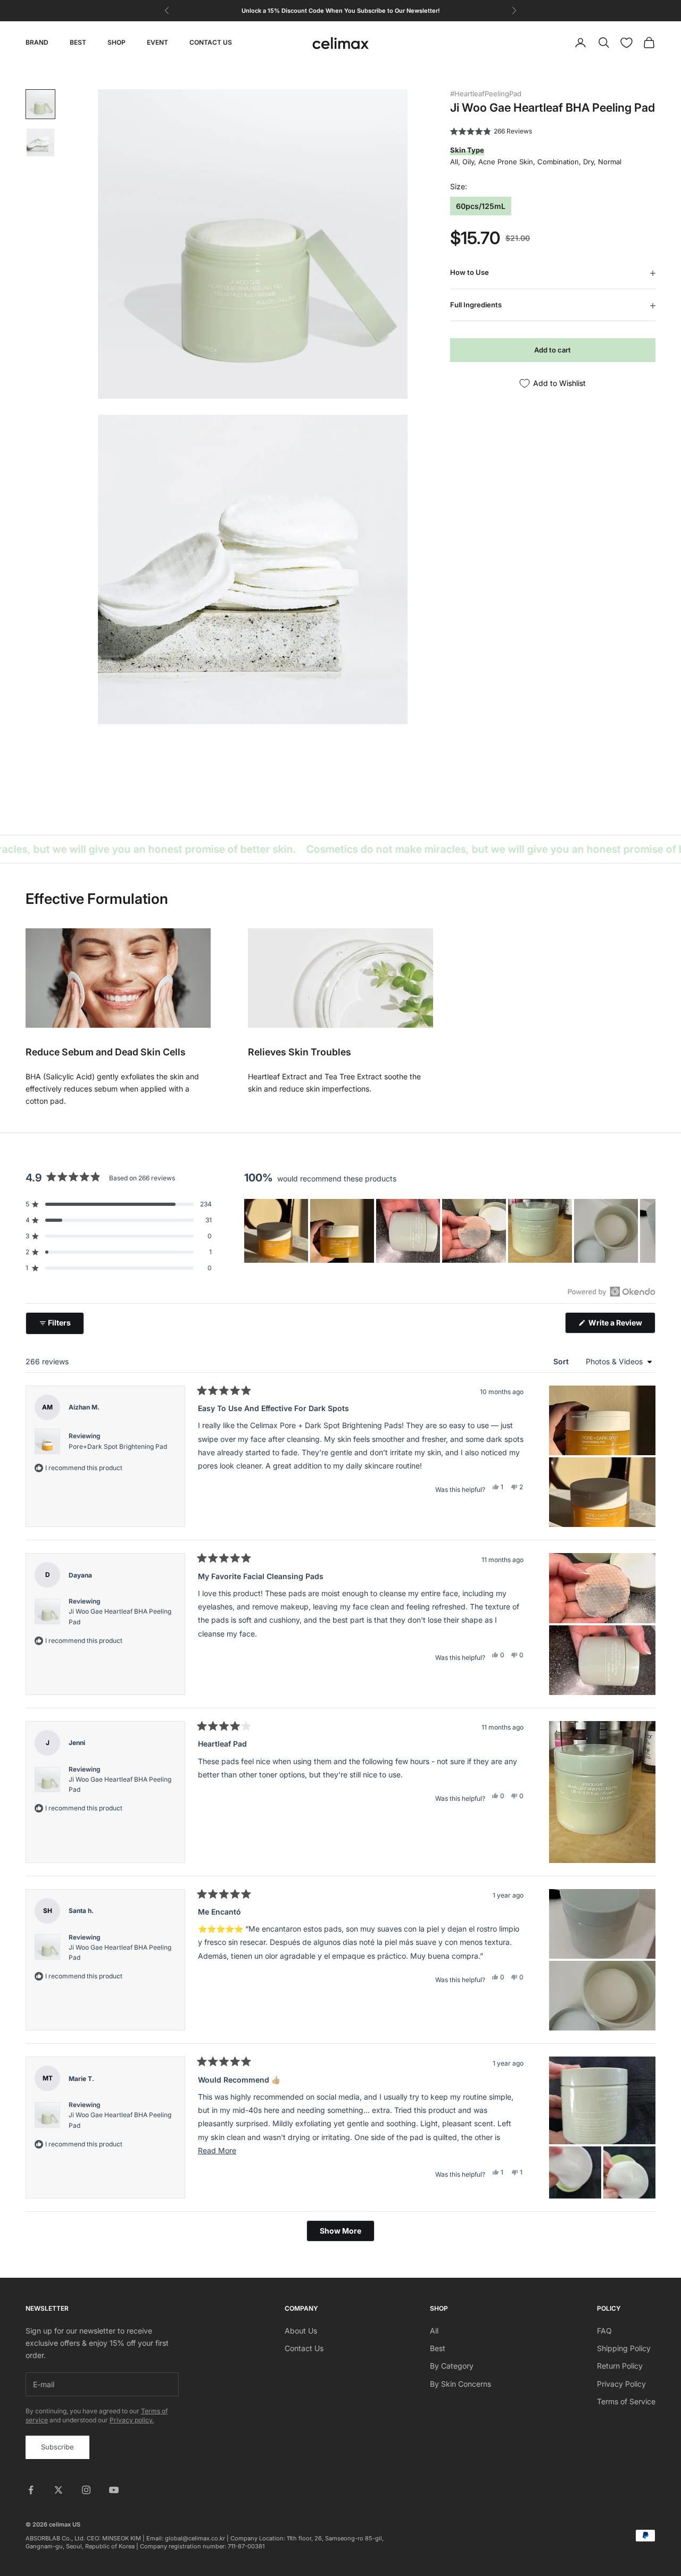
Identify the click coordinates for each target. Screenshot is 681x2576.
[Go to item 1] (40, 104)
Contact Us (304, 2348)
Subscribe (57, 2447)
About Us (301, 2331)
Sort (562, 1361)
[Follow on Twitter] (59, 2490)
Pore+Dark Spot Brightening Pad (118, 1446)
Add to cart (553, 350)
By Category (452, 2366)
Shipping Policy (624, 2348)
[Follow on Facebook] (31, 2490)
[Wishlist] (626, 43)
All (434, 2331)
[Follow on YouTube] (114, 2490)
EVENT (157, 42)
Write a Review (621, 1325)
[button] (491, 131)
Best (438, 2348)
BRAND (37, 42)
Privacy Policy (621, 2384)
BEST (78, 42)
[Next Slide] (647, 1231)
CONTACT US (211, 42)
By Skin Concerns (460, 2384)
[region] (450, 1231)
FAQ (604, 2331)
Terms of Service (626, 2401)
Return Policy (620, 2366)
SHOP (117, 42)
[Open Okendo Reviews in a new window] (612, 1291)
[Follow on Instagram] (86, 2490)
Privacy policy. (132, 2420)
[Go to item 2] (40, 142)
